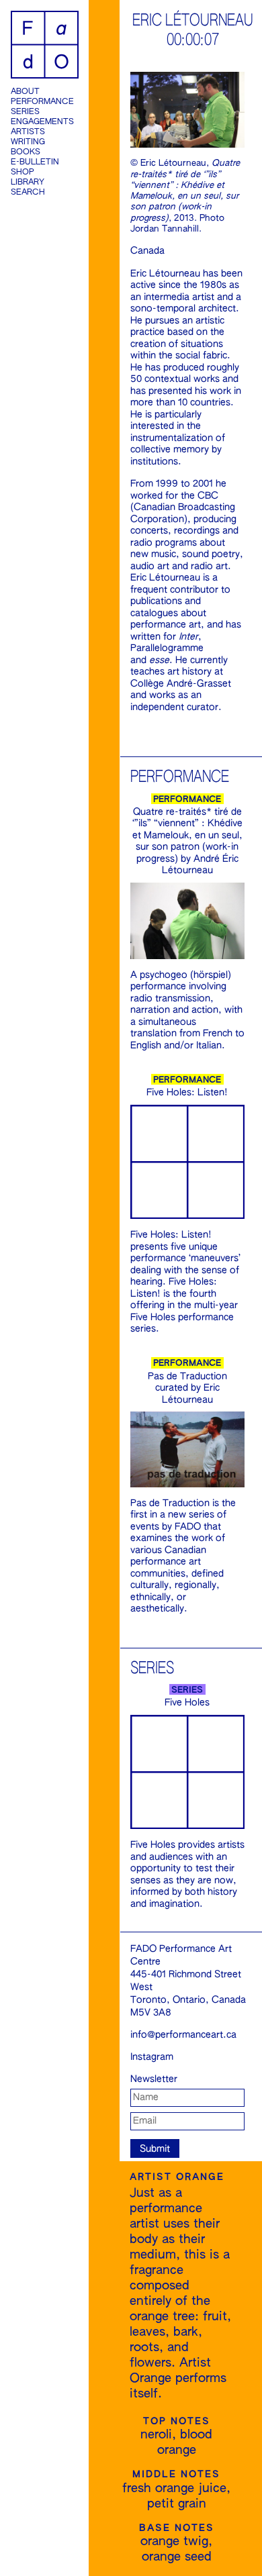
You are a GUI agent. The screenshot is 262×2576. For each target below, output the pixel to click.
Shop (23, 172)
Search (28, 193)
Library (28, 183)
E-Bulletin (35, 162)
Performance (42, 102)
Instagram (152, 2057)
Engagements (42, 122)
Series (25, 112)
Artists (28, 132)
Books (26, 152)
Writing (28, 142)
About (25, 92)
